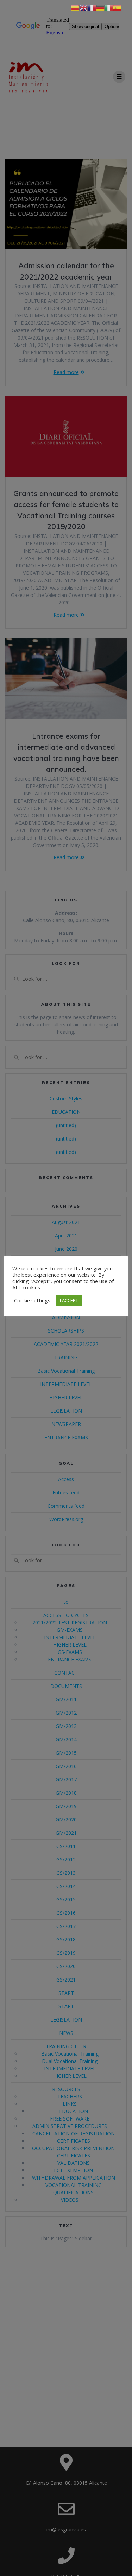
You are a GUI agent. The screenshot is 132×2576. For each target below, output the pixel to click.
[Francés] (92, 7)
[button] (32, 1300)
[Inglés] (83, 7)
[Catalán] (75, 7)
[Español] (117, 7)
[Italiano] (109, 7)
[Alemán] (100, 7)
